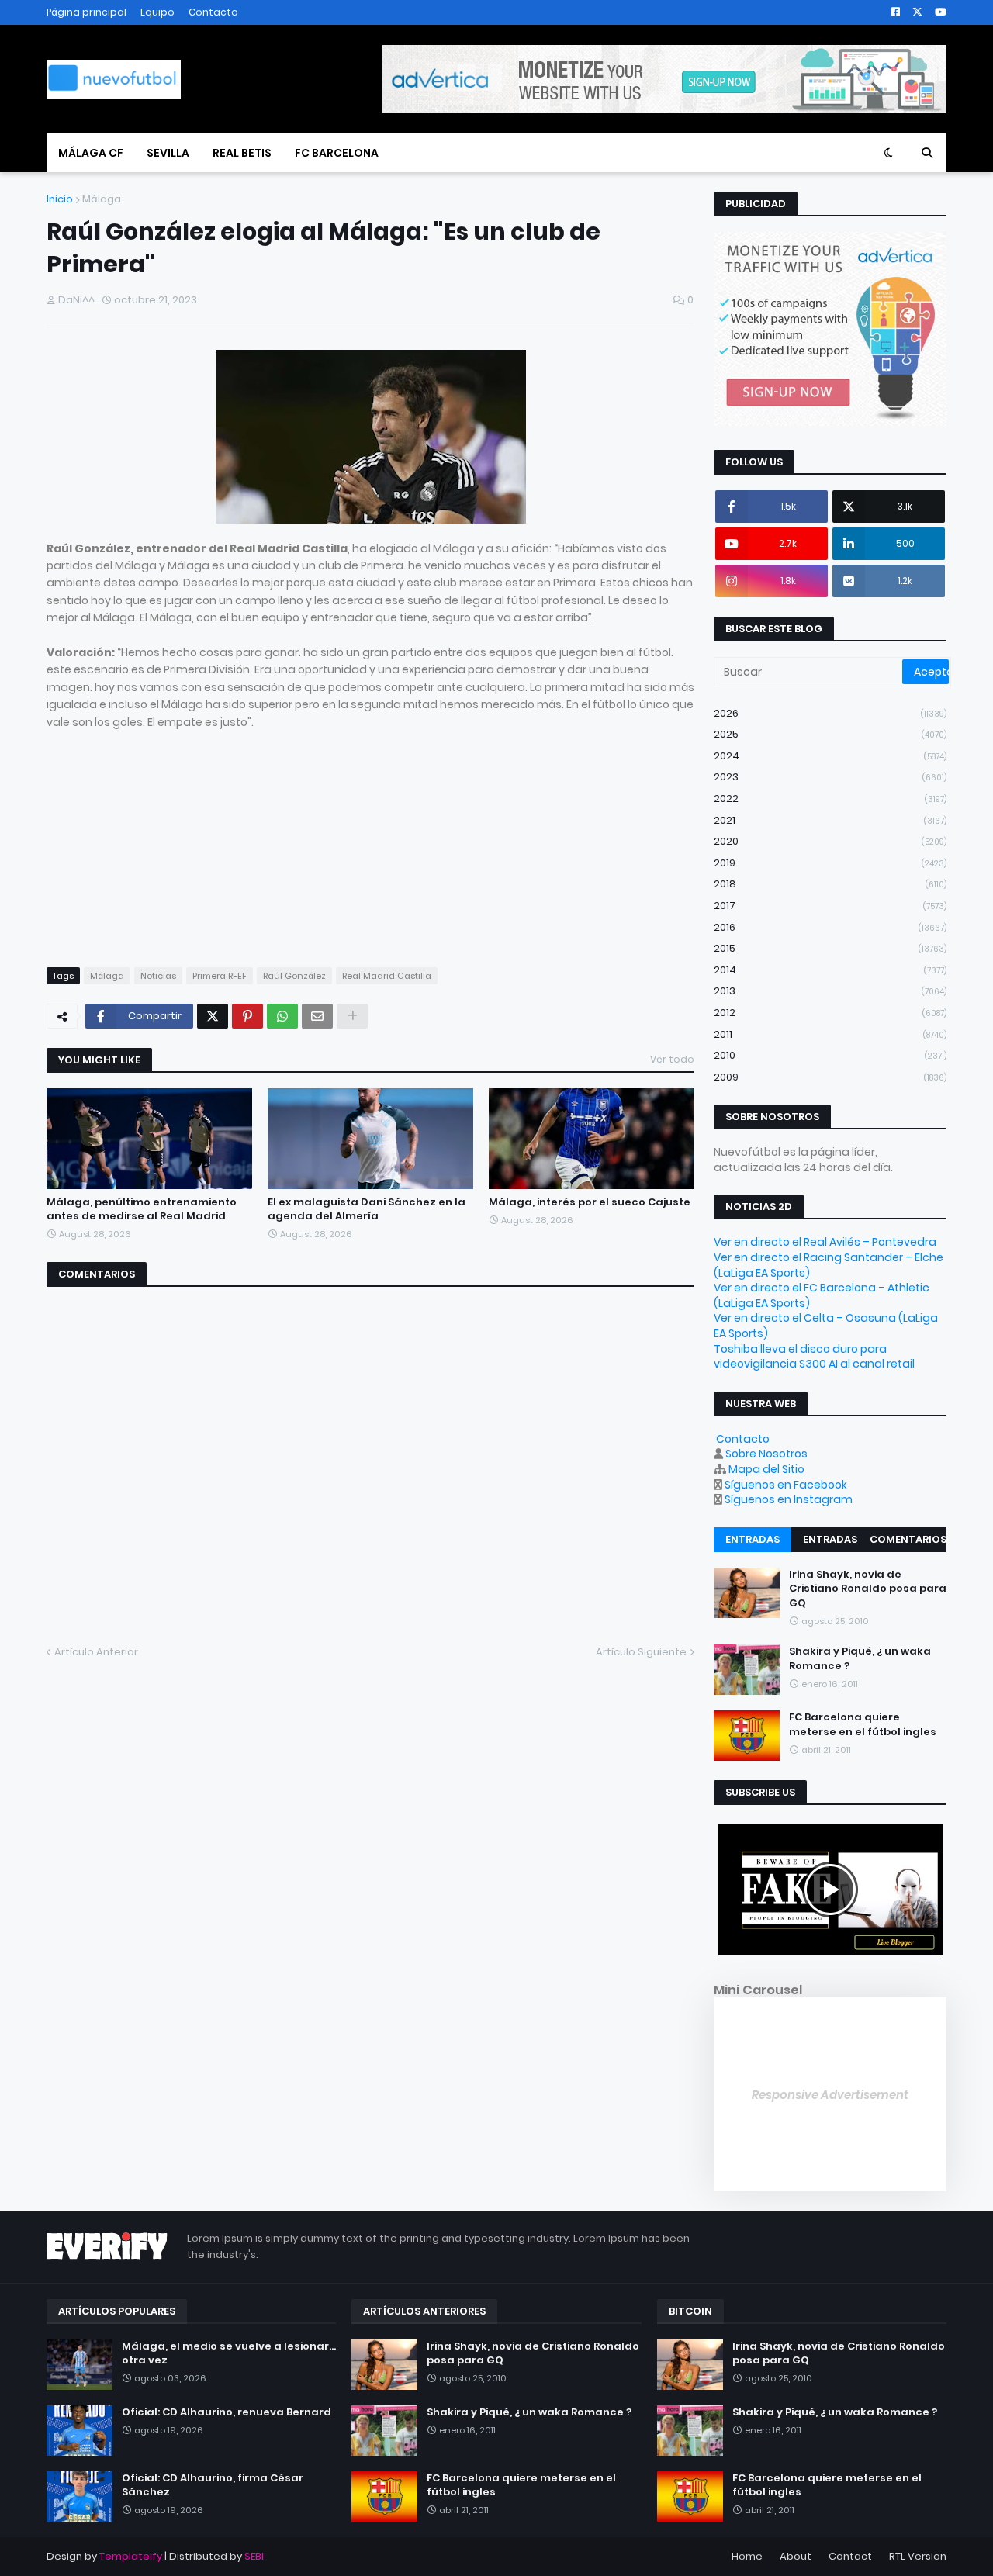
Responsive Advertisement (830, 2095)
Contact (850, 2556)
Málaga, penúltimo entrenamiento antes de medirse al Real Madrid (142, 1209)
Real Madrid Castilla (387, 976)
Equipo (157, 12)
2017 (830, 906)
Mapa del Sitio (766, 1469)
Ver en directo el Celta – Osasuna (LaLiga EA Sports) (826, 1326)
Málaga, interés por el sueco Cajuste (590, 1202)
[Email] (317, 1016)
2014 (830, 970)
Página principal (86, 12)
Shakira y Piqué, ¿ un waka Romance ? (860, 1658)
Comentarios (908, 1539)
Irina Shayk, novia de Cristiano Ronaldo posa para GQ (868, 1589)
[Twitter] (213, 1016)
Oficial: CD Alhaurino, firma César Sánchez (213, 2485)
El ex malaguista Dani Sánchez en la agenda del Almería (367, 1209)
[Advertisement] (370, 839)
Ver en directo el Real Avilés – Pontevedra (825, 1242)
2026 (830, 713)
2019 (830, 863)
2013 (830, 991)
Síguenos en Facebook (786, 1485)
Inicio (60, 199)
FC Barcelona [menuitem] (337, 153)
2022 (830, 799)
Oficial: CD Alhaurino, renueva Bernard (227, 2412)
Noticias (158, 976)
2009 (830, 1077)
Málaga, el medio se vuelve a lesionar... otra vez (229, 2353)
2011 (830, 1034)
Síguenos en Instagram (789, 1499)
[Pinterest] (247, 1016)
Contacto (213, 12)
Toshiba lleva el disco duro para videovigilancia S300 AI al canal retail (814, 1357)
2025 (830, 734)
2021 (830, 820)
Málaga (102, 199)
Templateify (131, 2556)
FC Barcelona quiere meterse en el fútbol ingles (863, 1724)
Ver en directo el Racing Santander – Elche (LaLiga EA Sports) (829, 1265)
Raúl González (294, 976)
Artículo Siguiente (641, 1652)
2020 (830, 841)
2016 (830, 927)
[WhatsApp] (282, 1016)
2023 (830, 777)
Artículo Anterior (96, 1652)
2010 (830, 1055)
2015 (830, 948)
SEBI (254, 2556)
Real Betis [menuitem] (242, 153)
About (796, 2556)
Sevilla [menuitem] (168, 153)
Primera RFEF (220, 976)
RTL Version (918, 2556)
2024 (830, 756)
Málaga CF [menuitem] (91, 153)
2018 (830, 884)
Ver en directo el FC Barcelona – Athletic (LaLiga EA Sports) (822, 1295)
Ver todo (672, 1059)
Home (747, 2556)
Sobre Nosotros (766, 1454)
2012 (830, 1013)
